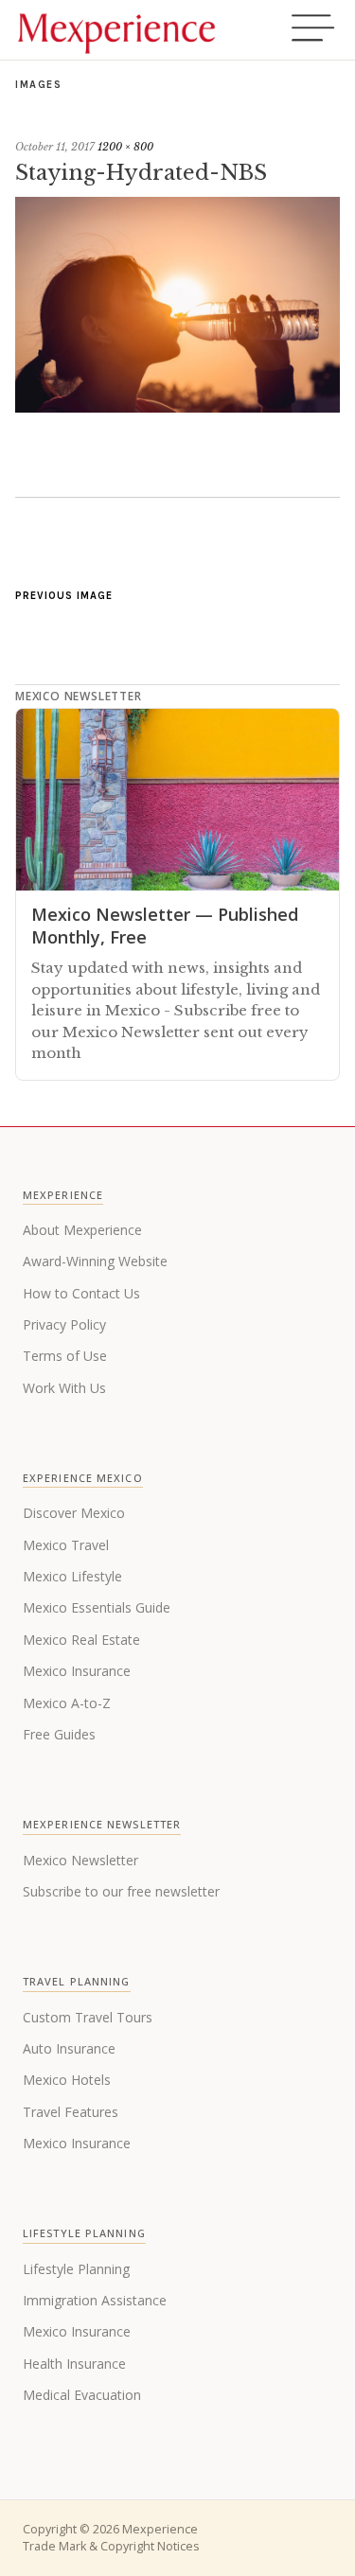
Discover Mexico (74, 1513)
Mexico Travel (66, 1545)
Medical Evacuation (82, 2395)
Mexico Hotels (67, 2080)
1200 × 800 (125, 147)
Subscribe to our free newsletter (121, 1891)
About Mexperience (82, 1230)
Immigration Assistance (95, 2300)
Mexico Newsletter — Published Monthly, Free (165, 925)
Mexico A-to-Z (67, 1703)
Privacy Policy (64, 1324)
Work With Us (64, 1388)
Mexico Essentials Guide (97, 1607)
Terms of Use (65, 1356)
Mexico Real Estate (81, 1640)
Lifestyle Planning (76, 2269)
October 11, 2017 (55, 147)
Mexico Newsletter (80, 1860)
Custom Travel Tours (88, 2017)
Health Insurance (74, 2364)
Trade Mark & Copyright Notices (111, 2546)
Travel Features (71, 2112)
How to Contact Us (81, 1293)
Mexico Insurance (77, 1671)
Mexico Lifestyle (72, 1576)
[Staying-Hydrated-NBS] (177, 407)
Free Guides (59, 1734)
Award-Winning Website (95, 1261)
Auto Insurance (69, 2048)
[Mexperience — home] (116, 30)
